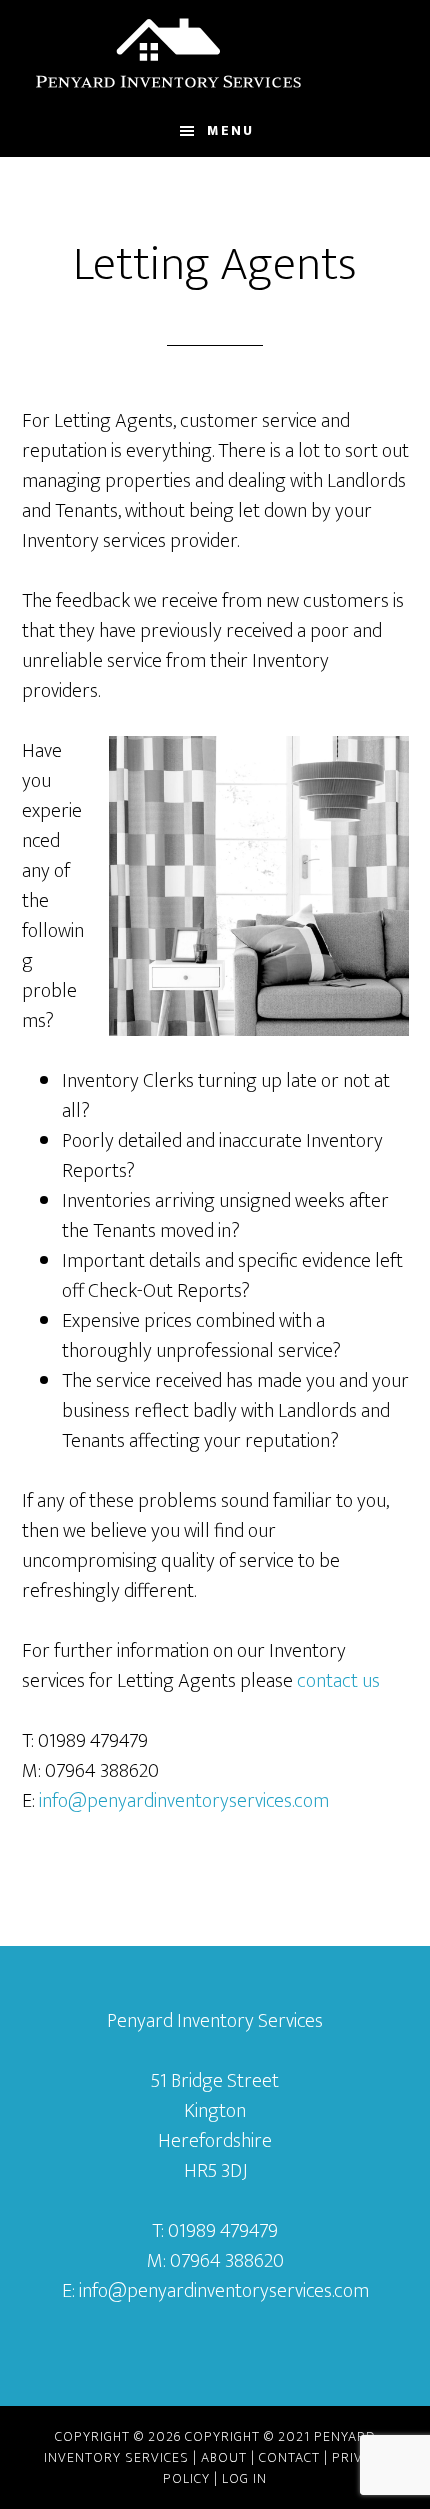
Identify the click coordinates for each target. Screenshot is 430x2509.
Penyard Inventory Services (215, 53)
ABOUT (224, 2457)
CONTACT (289, 2457)
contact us (340, 1681)
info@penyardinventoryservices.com (184, 1801)
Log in (244, 2478)
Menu (230, 130)
